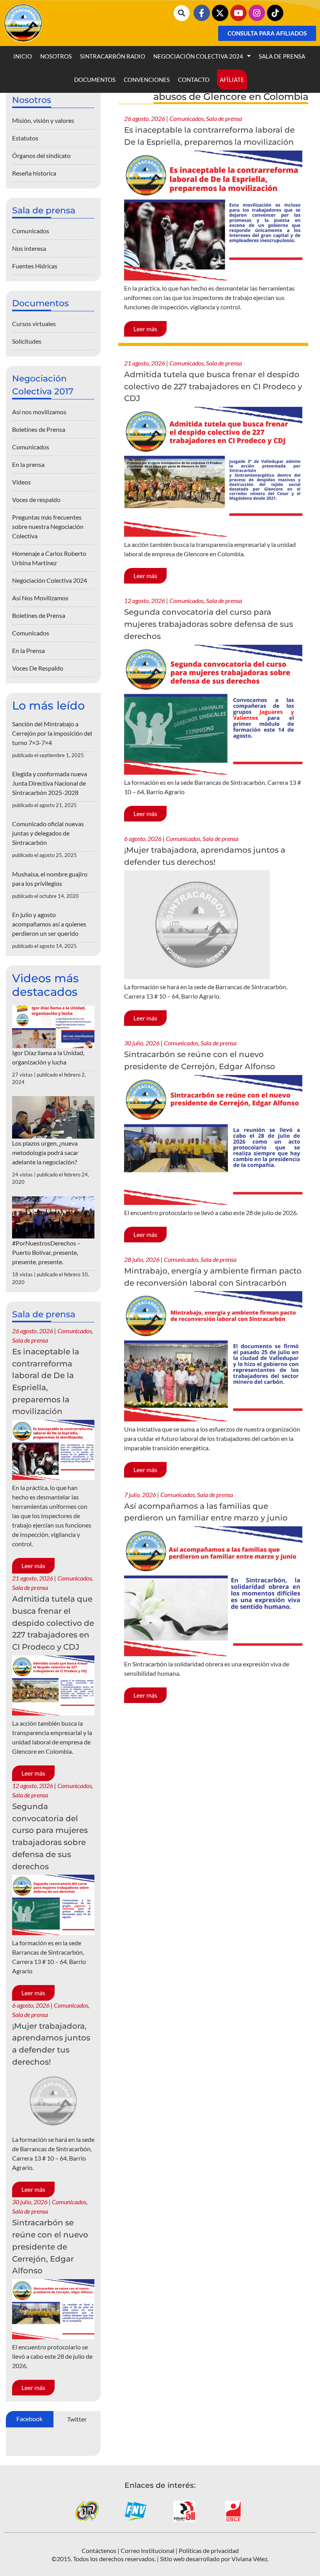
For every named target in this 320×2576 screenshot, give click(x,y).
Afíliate (232, 80)
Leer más (145, 329)
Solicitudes (27, 341)
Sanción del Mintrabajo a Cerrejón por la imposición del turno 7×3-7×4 (52, 733)
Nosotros (56, 56)
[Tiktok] (275, 13)
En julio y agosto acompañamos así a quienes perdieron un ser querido (49, 924)
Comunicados (187, 118)
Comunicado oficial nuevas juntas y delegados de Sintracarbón (48, 833)
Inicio (23, 56)
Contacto (194, 80)
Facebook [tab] (29, 2419)
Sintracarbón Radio (113, 56)
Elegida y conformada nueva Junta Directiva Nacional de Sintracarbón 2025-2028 (50, 783)
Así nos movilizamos (39, 412)
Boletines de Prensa (39, 429)
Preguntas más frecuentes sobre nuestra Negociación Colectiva (48, 526)
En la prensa (28, 464)
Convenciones (147, 80)
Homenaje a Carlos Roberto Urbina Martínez (49, 558)
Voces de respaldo (36, 499)
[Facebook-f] (202, 13)
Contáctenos (99, 2550)
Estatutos (25, 138)
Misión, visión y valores (43, 120)
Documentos (95, 80)
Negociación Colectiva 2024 (198, 56)
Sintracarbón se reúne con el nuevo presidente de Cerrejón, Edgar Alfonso (50, 2247)
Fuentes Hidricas (35, 266)
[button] (182, 13)
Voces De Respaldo (38, 668)
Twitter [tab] (77, 2419)
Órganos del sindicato (41, 155)
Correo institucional (148, 2550)
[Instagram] (257, 13)
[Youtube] (238, 13)
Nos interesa (29, 248)
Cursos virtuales (34, 324)
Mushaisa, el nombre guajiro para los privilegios (50, 879)
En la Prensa (28, 650)
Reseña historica (34, 173)
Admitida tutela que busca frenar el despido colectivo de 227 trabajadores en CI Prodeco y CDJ (213, 386)
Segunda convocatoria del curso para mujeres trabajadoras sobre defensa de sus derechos (209, 624)
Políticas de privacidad (209, 2550)
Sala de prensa (282, 56)
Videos (21, 482)
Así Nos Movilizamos (40, 598)
